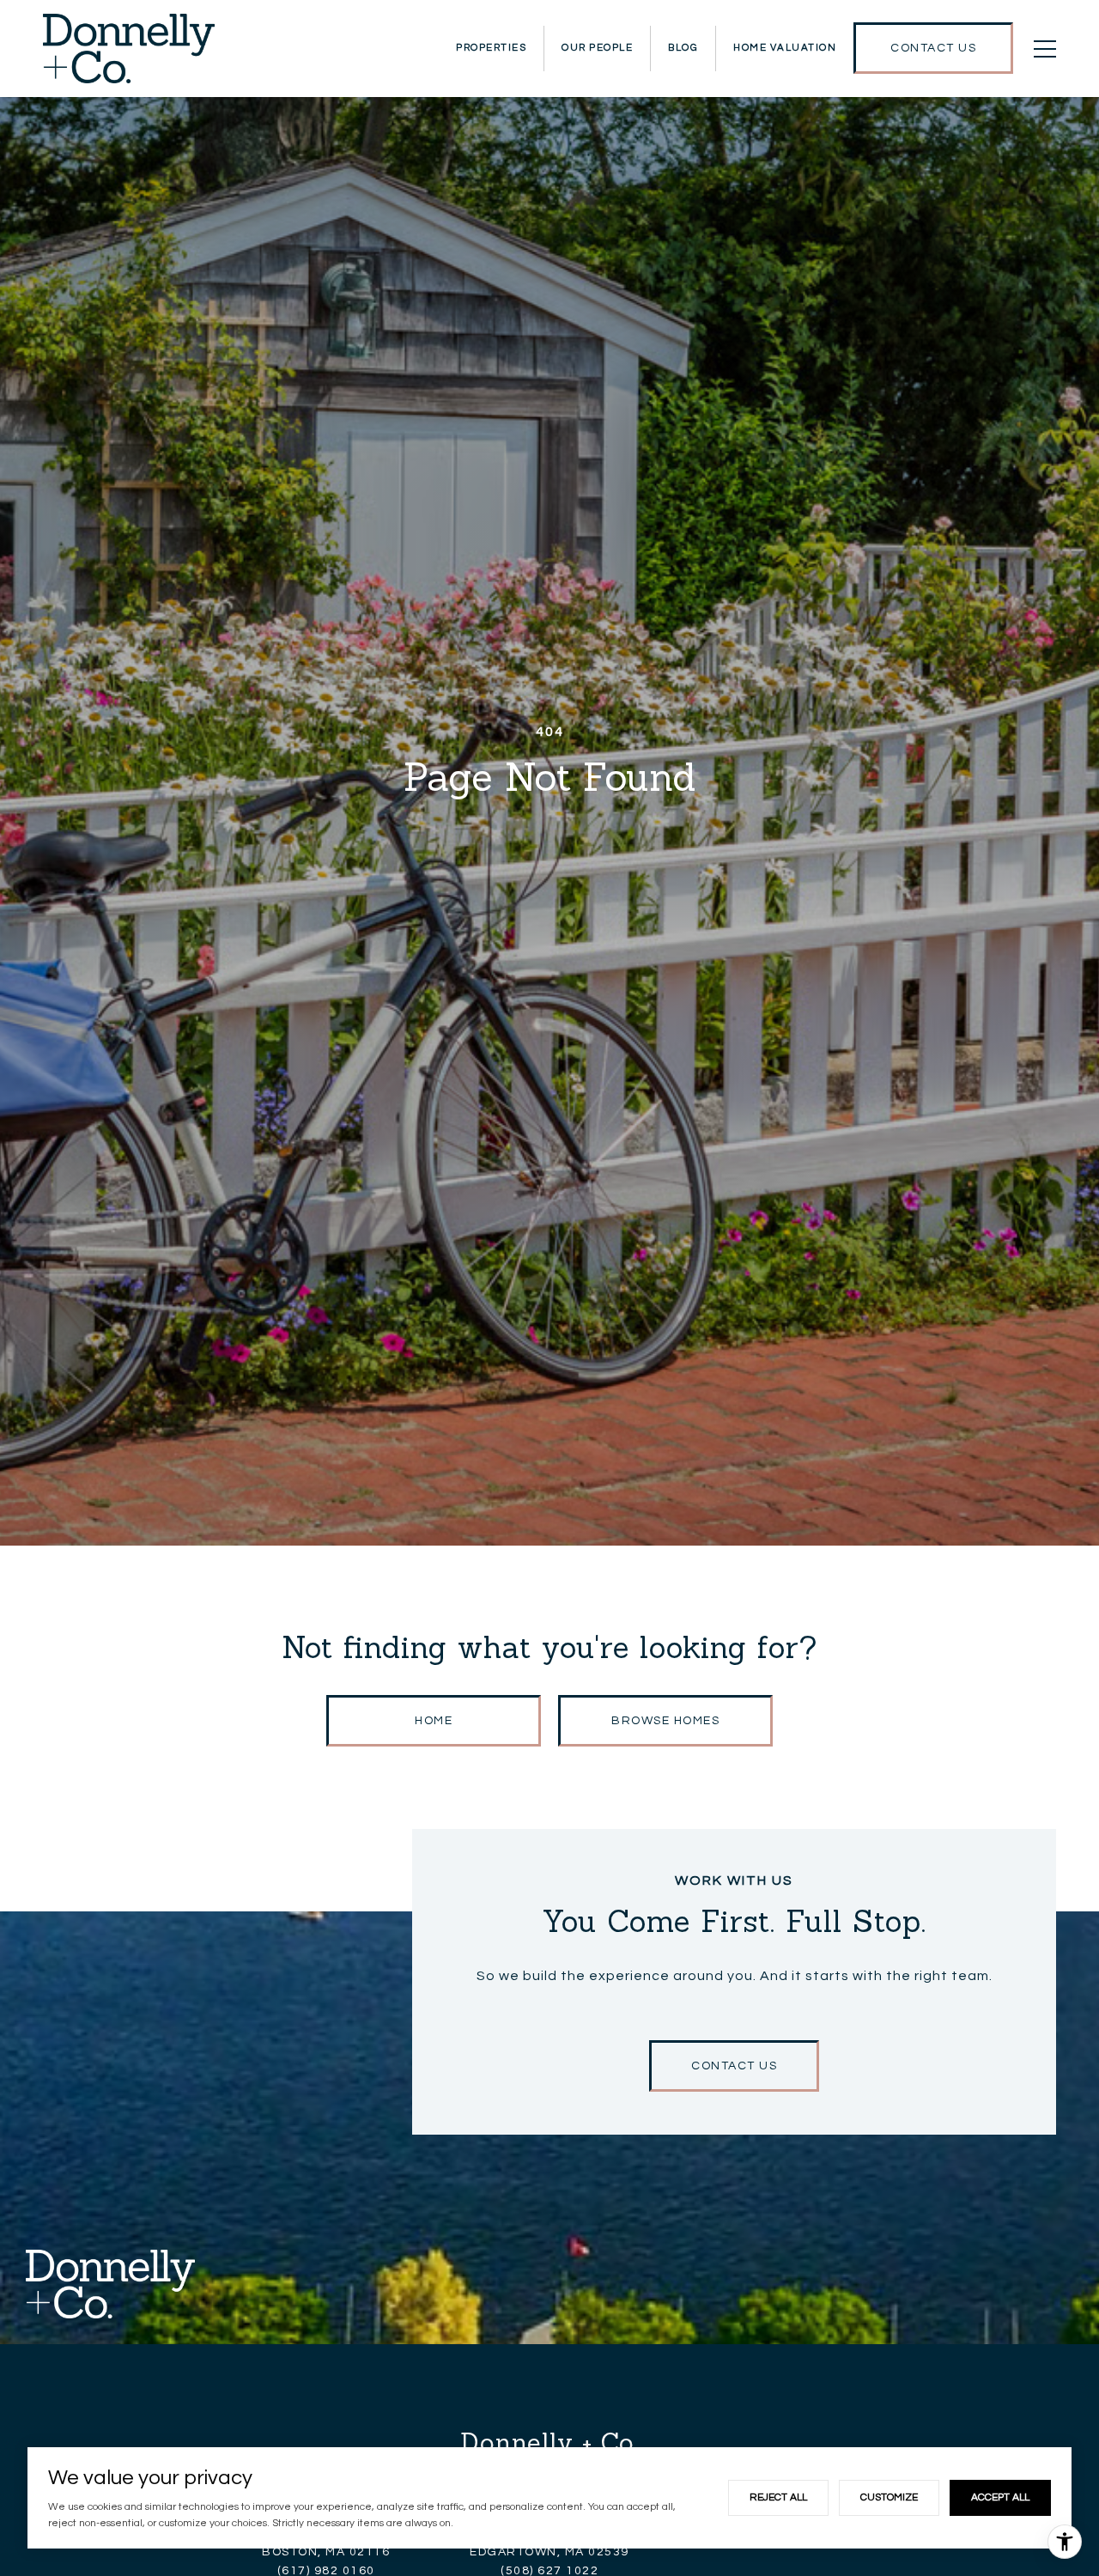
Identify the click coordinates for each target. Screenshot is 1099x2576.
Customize (889, 2497)
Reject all (778, 2497)
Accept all (1000, 2497)
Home (434, 1721)
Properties (491, 48)
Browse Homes (665, 1721)
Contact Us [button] (734, 2066)
